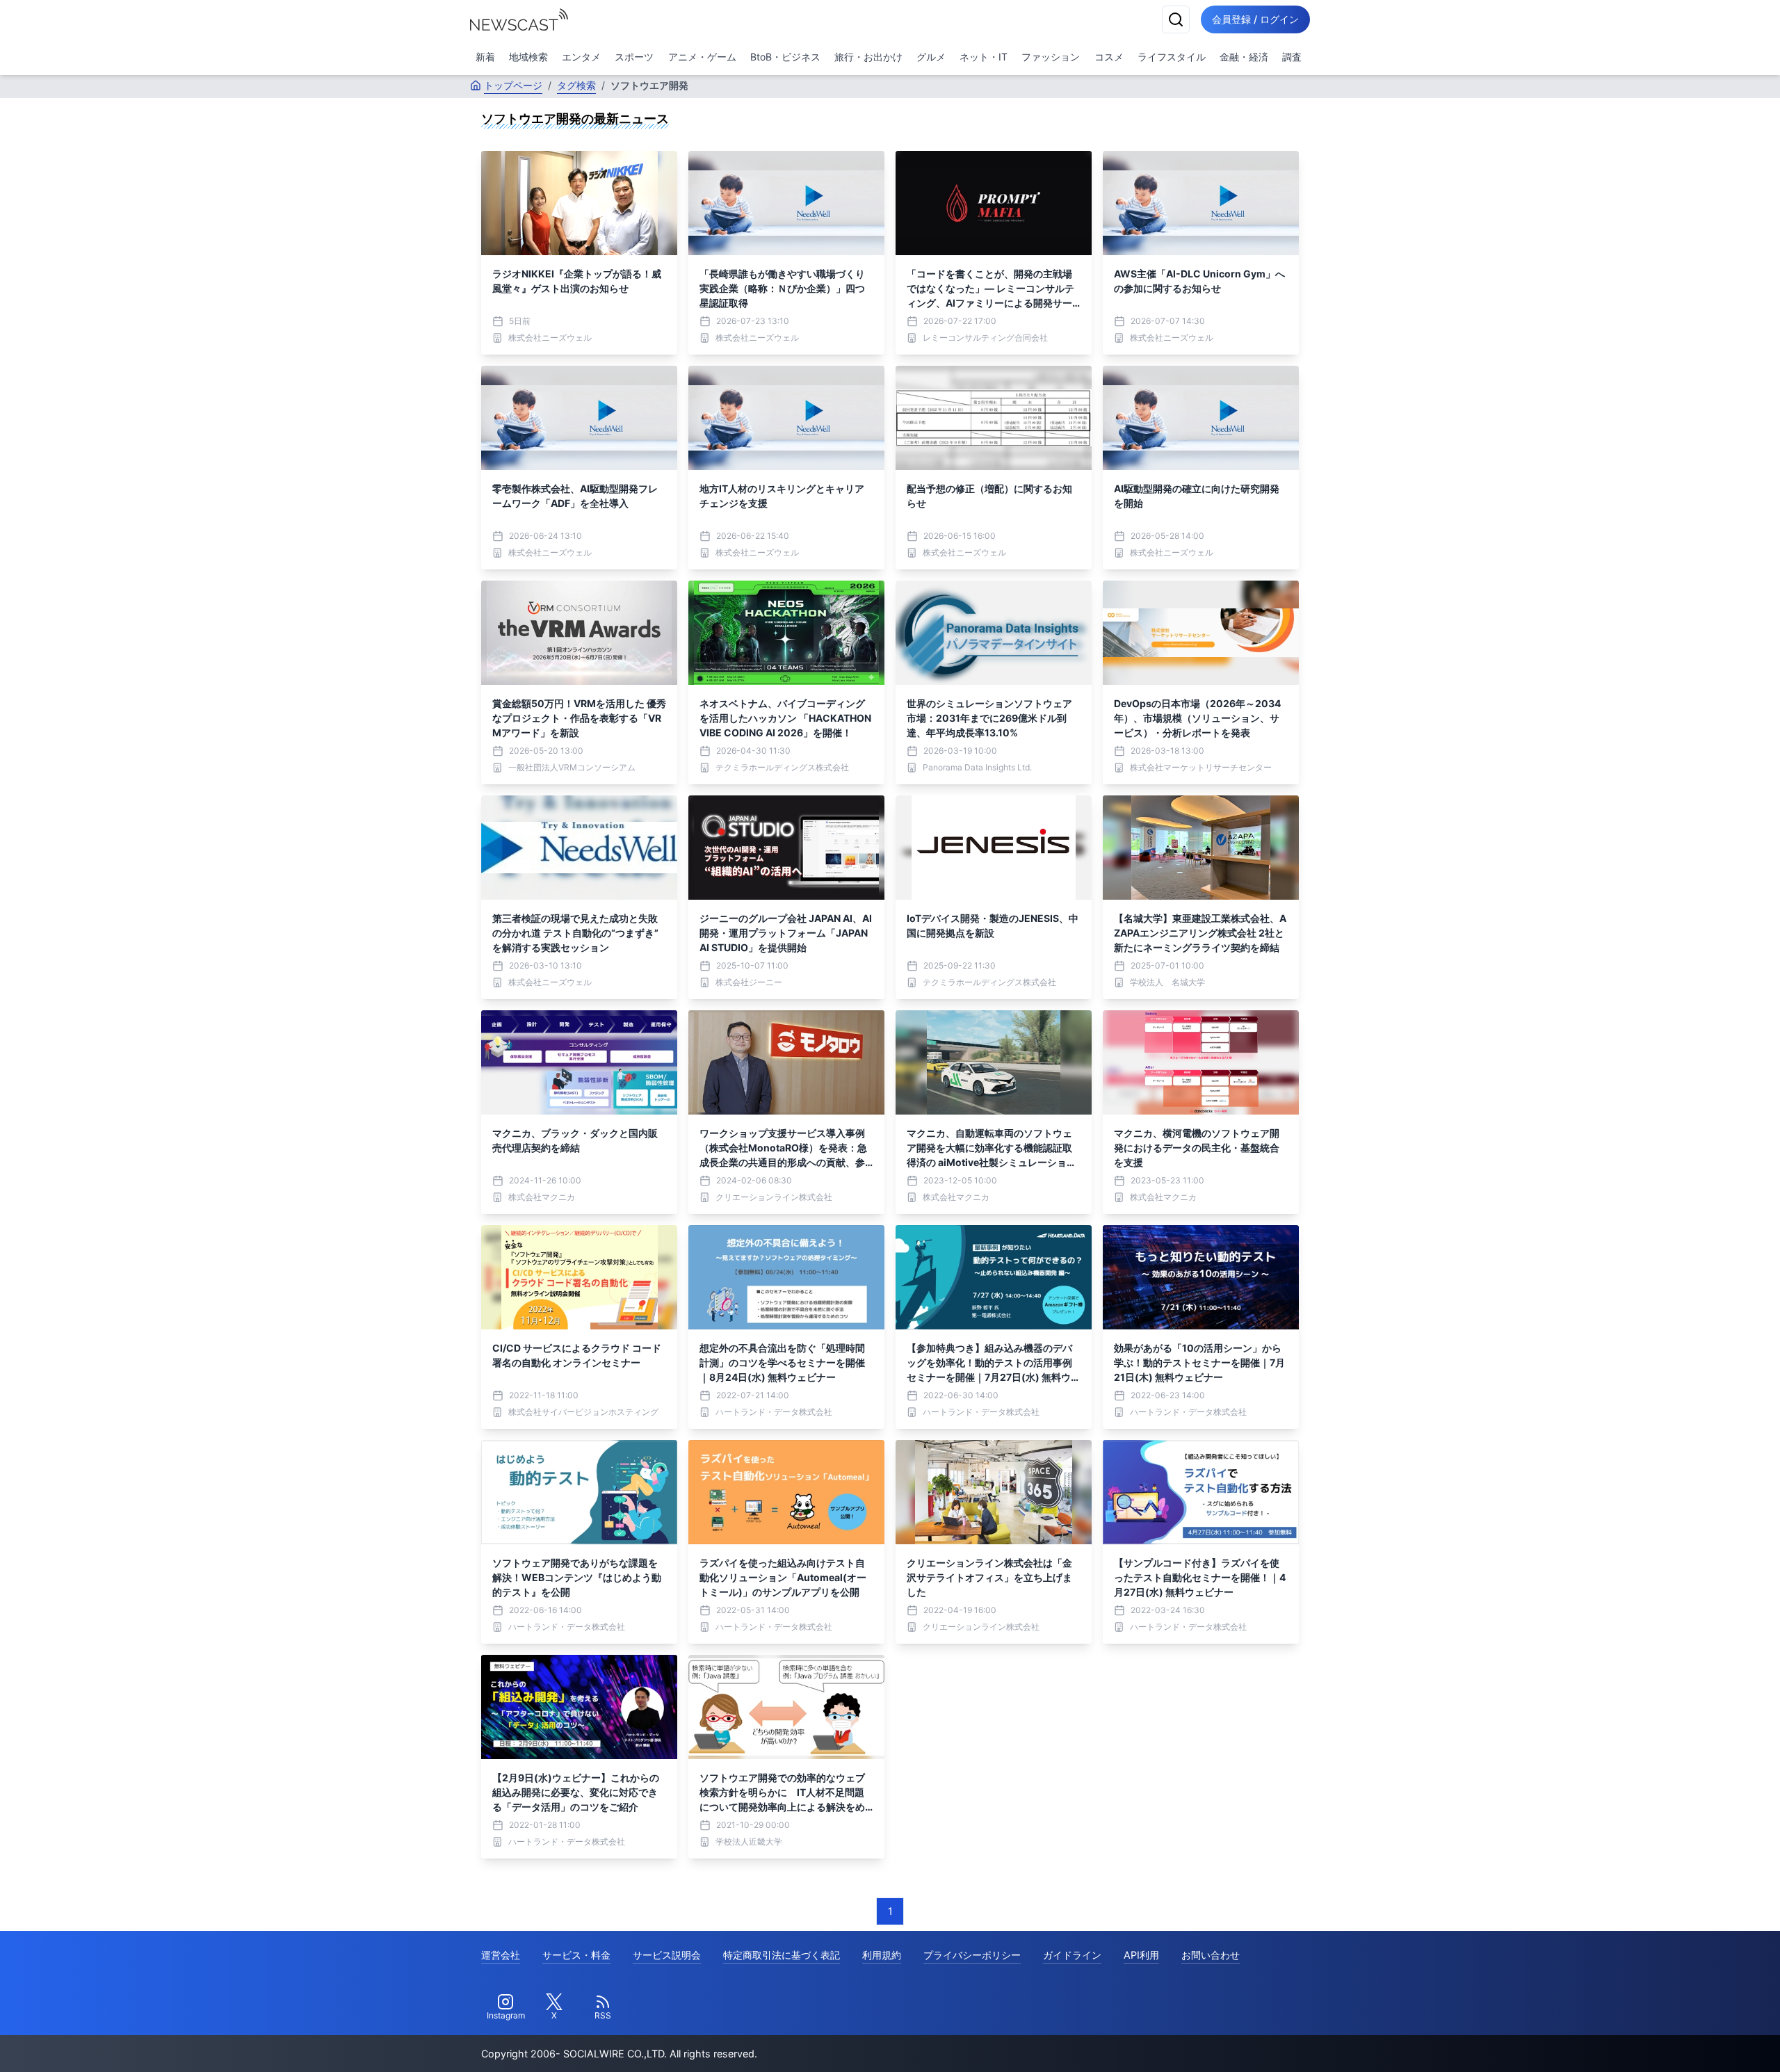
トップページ (513, 85)
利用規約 (882, 1955)
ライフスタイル (1172, 57)
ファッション (1051, 57)
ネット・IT (984, 57)
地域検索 (528, 57)
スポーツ (634, 57)
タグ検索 (576, 85)
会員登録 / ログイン (1255, 19)
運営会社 (501, 1955)
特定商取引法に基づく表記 (782, 1955)
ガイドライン (1072, 1955)
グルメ (931, 57)
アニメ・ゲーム (702, 57)
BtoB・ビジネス (785, 57)
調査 (1292, 57)
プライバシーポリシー (972, 1955)
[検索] (1176, 19)
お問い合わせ (1211, 1955)
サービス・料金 (576, 1955)
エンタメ (581, 57)
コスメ (1109, 57)
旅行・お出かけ (868, 57)
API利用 (1141, 1955)
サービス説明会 (667, 1955)
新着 (485, 57)
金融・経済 (1244, 57)
